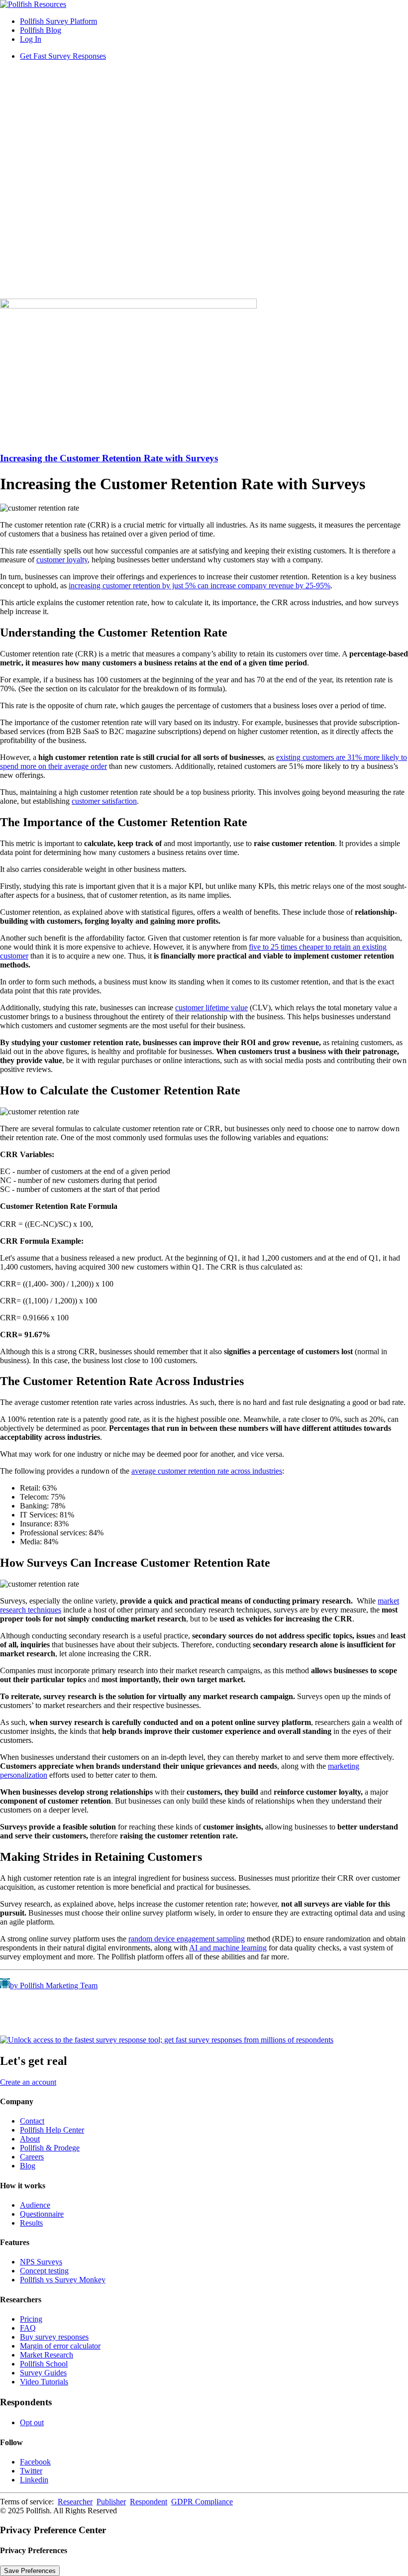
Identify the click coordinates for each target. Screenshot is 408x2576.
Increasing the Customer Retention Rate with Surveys (109, 458)
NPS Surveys (41, 2262)
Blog (28, 2166)
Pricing (31, 2319)
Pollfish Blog (41, 30)
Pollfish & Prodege (50, 2148)
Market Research (47, 2355)
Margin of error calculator (60, 2346)
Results (31, 2223)
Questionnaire (42, 2214)
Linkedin (34, 2480)
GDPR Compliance (202, 2502)
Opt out (32, 2422)
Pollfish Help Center (52, 2130)
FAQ (28, 2328)
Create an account (28, 2082)
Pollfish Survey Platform (58, 21)
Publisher (111, 2502)
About (30, 2139)
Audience (35, 2205)
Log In (31, 39)
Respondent (149, 2502)
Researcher (75, 2502)
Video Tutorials (44, 2382)
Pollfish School (44, 2364)
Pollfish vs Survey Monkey (63, 2280)
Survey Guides (43, 2373)
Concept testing (44, 2271)
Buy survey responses (54, 2337)
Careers (32, 2157)
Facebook (35, 2462)
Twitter (31, 2471)
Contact (32, 2121)
